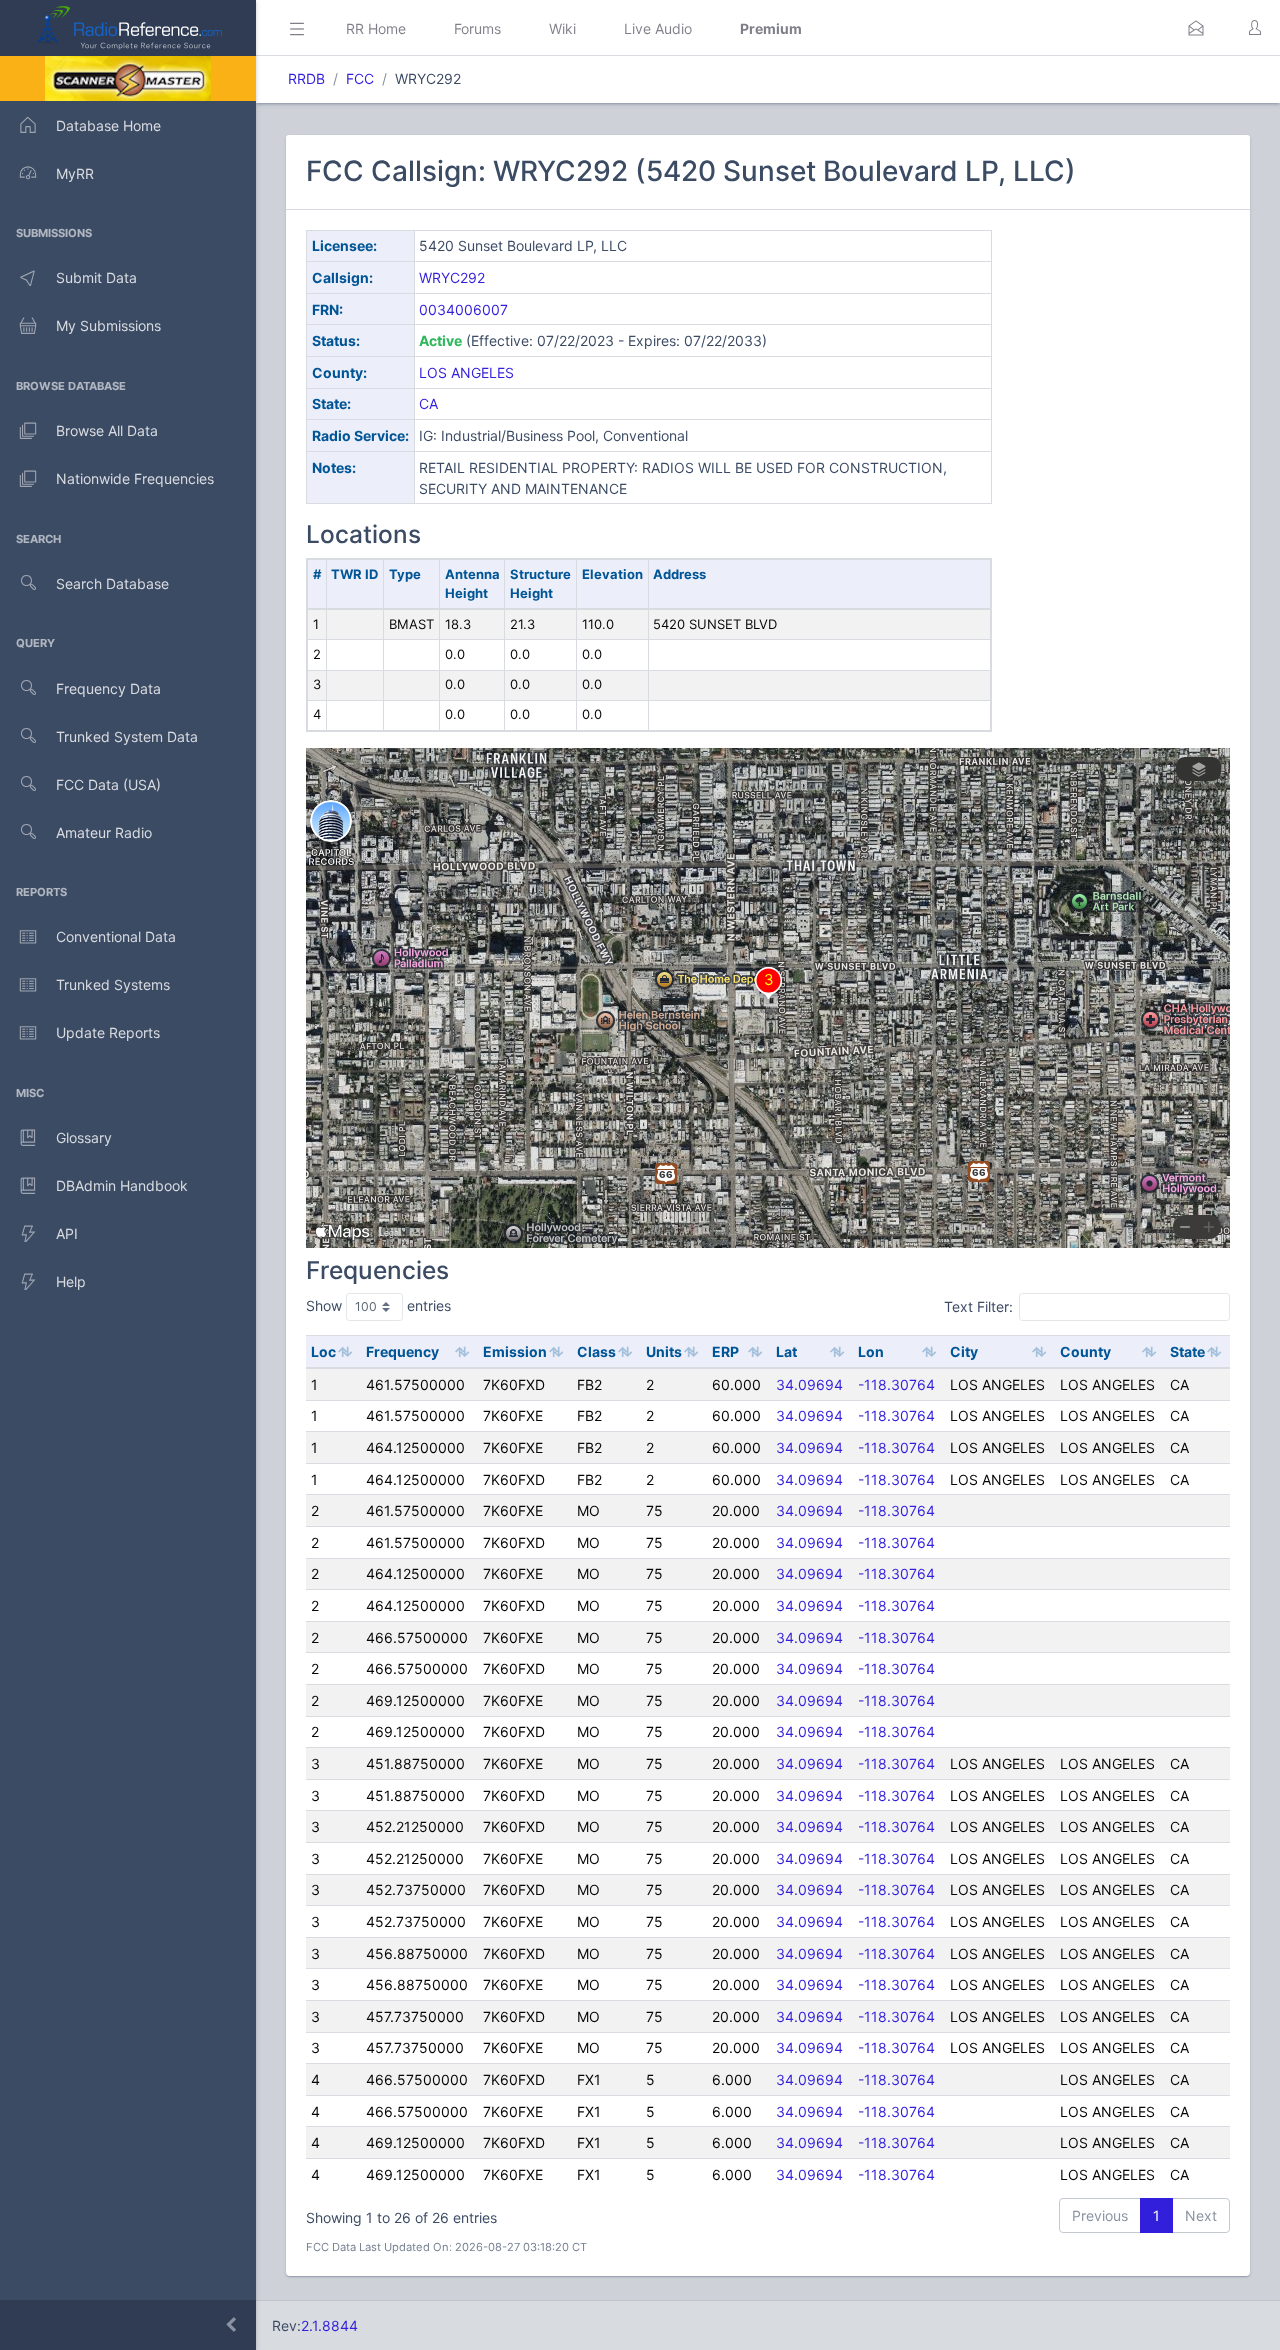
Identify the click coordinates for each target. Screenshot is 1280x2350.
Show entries (378, 1305)
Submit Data (96, 277)
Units (664, 1351)
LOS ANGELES (466, 372)
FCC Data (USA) (108, 784)
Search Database (112, 583)
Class (596, 1351)
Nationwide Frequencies (135, 478)
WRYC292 (452, 277)
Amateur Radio (104, 832)
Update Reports (108, 1032)
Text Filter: (978, 1306)
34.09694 (809, 1384)
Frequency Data (108, 688)
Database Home (108, 125)
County (1085, 1351)
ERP (725, 1351)
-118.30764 (896, 1384)
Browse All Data (107, 430)
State (1187, 1351)
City (964, 1351)
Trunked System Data (127, 736)
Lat (786, 1351)
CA (428, 403)
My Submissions (108, 325)
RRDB (306, 78)
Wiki (562, 28)
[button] (1196, 28)
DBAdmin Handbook (122, 1185)
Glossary (84, 1137)
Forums (477, 28)
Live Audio (658, 28)
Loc (323, 1351)
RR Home (376, 28)
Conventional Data (116, 936)
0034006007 (463, 309)
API (67, 1233)
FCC (360, 78)
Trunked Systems (113, 984)
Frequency (402, 1351)
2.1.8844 (329, 2325)
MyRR (75, 173)
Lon (871, 1351)
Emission (515, 1351)
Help (71, 1281)
